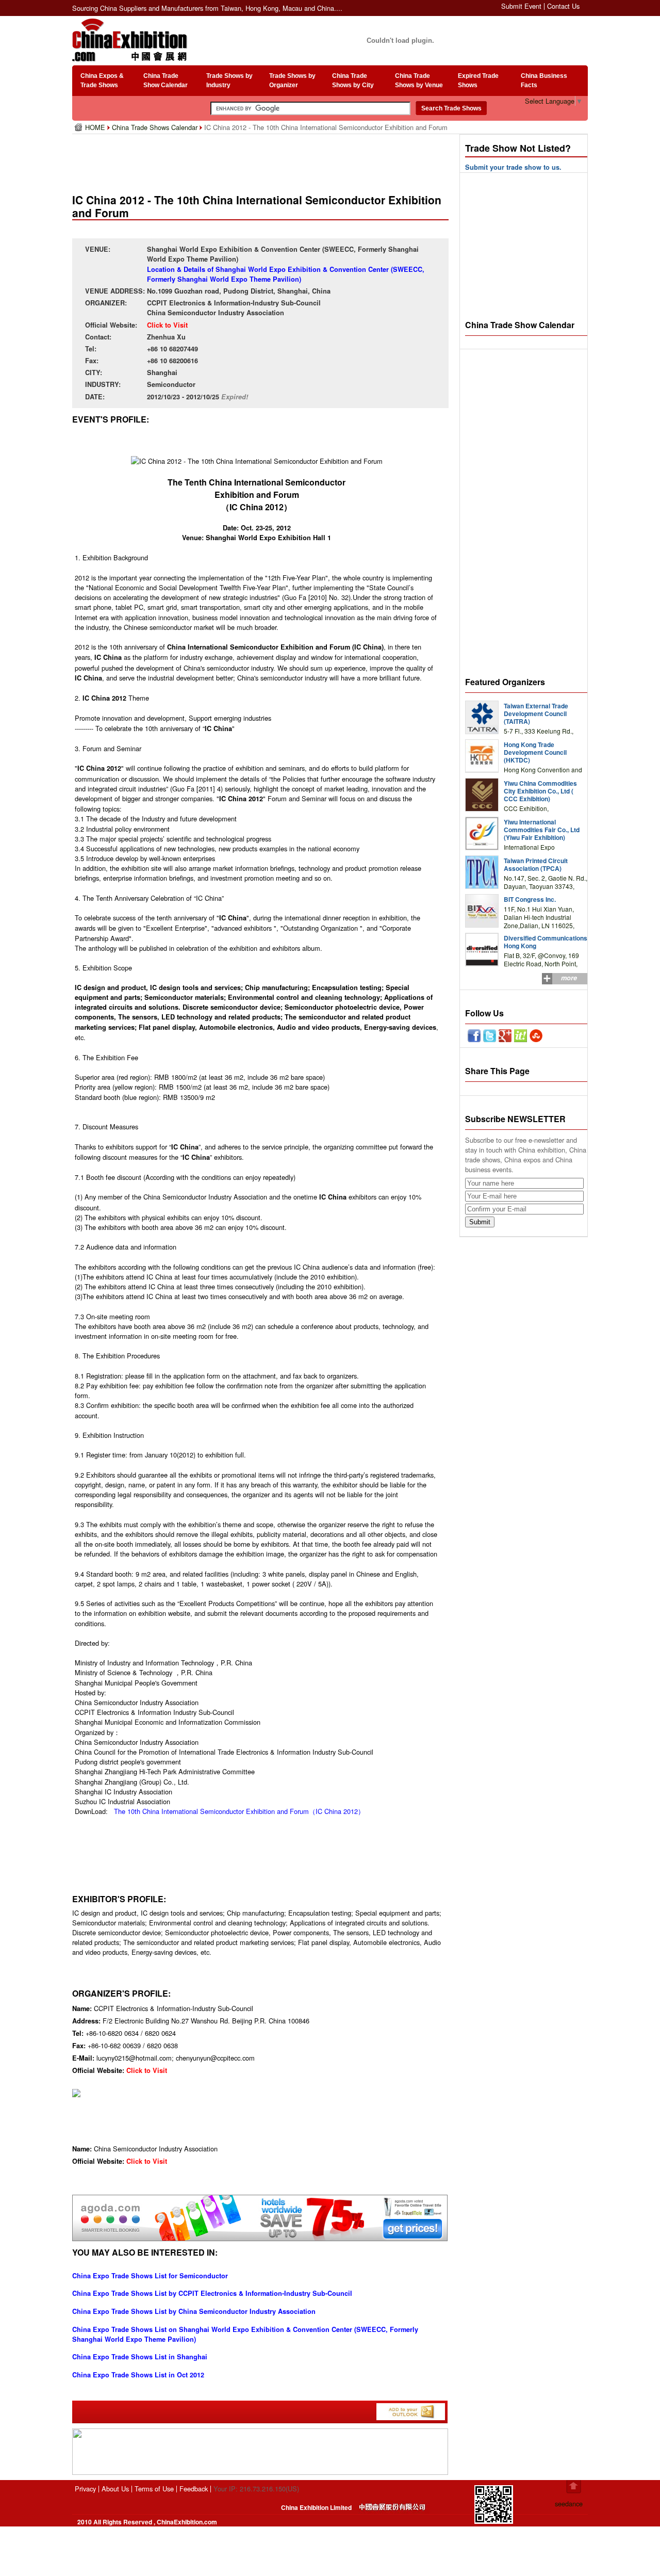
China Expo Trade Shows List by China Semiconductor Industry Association (194, 2311)
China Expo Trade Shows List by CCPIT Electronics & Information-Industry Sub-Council (212, 2293)
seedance (569, 2504)
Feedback (194, 2489)
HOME (96, 127)
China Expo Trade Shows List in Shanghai (140, 2357)
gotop (574, 2487)
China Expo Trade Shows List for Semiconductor (150, 2276)
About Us (115, 2489)
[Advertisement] (262, 160)
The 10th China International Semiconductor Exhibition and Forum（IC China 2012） (239, 1811)
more (569, 978)
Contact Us (563, 6)
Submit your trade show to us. (513, 167)
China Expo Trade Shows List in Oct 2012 (138, 2375)
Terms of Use (154, 2489)
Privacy (85, 2489)
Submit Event (521, 6)
